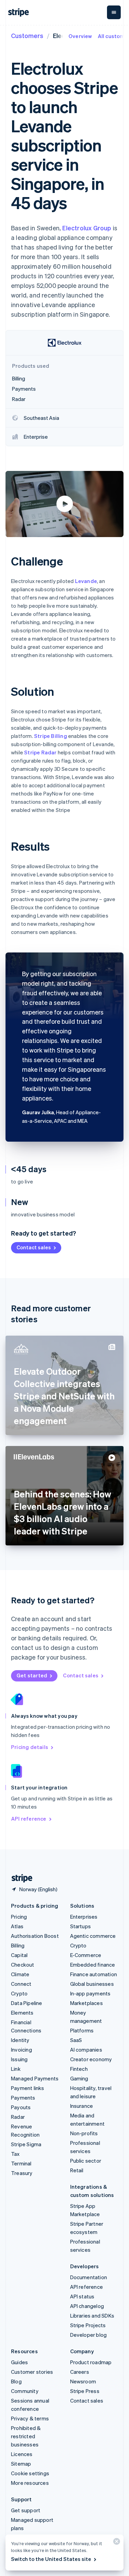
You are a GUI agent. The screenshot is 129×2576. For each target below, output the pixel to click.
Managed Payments (35, 2078)
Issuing (19, 2059)
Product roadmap (91, 2362)
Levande (86, 581)
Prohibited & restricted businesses (26, 2436)
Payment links (28, 2088)
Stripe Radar (40, 752)
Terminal (21, 2163)
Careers (80, 2372)
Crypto (19, 1993)
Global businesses (92, 1984)
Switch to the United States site (51, 2559)
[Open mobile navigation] (114, 12)
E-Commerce (86, 1955)
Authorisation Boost (35, 1936)
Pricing (19, 1917)
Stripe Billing (51, 736)
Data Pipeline (27, 2003)
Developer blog (89, 2335)
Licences (22, 2454)
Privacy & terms (30, 2418)
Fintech (79, 2069)
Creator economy (91, 2059)
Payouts (21, 2107)
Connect (21, 1984)
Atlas (17, 1926)
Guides (19, 2362)
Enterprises (84, 1917)
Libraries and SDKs (92, 2316)
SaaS (76, 2040)
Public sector (86, 2161)
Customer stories (32, 2372)
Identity (20, 2040)
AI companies (86, 2050)
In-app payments (90, 1993)
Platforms (82, 2030)
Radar (18, 2117)
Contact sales (34, 1247)
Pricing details (30, 1747)
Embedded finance (93, 1965)
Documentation (89, 2277)
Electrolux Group (87, 228)
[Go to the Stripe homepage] (19, 1878)
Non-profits (84, 2133)
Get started (32, 1675)
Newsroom (83, 2381)
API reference (29, 1819)
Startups (81, 1926)
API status (82, 2296)
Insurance (82, 2106)
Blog (16, 2381)
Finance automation (94, 1974)
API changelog (87, 2306)
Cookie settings (30, 2473)
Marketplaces (87, 2003)
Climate (20, 1974)
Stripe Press (85, 2391)
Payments (23, 2098)
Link (16, 2069)
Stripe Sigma (26, 2144)
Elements (22, 2013)
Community (25, 2391)
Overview (80, 36)
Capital (19, 1955)
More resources (30, 2483)
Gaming (79, 2078)
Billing (18, 1945)
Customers (27, 35)
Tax (15, 2154)
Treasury (22, 2173)
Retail (77, 2170)
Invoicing (21, 2050)
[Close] (116, 2543)
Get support (26, 2510)
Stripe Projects (88, 2325)
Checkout (23, 1965)
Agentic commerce (93, 1936)
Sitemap (21, 2464)
